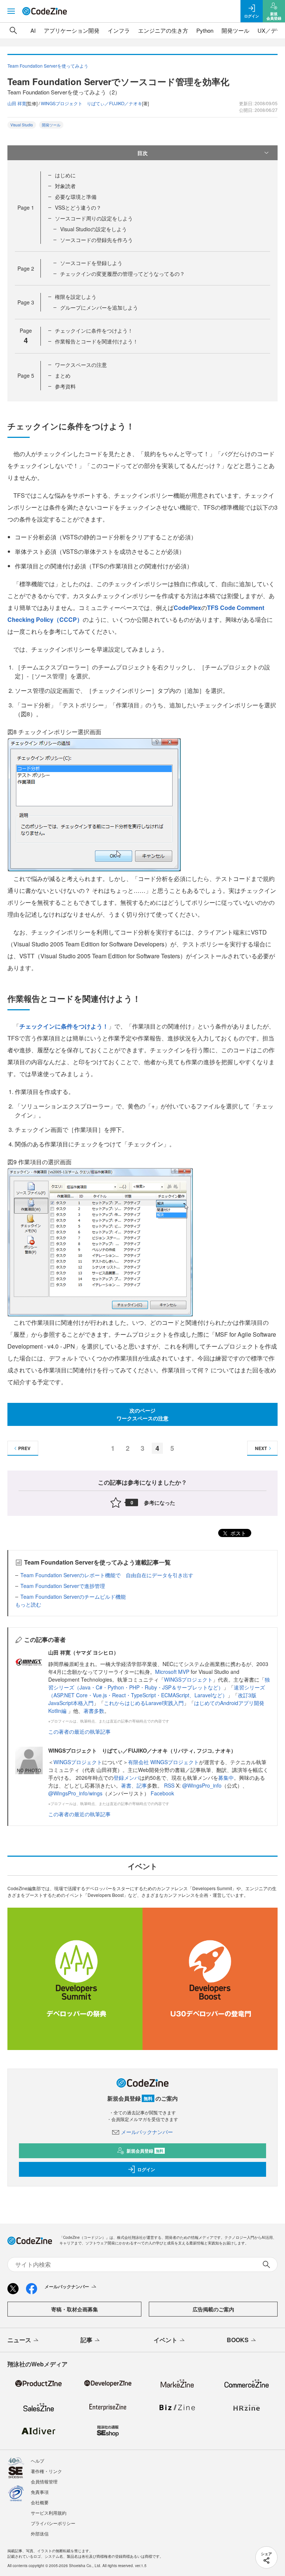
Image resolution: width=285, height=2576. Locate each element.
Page (26, 207)
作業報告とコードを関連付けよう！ (96, 341)
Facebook (162, 1793)
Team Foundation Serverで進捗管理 (63, 1586)
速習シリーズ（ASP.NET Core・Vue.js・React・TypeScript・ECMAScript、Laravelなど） (157, 1691)
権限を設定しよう (76, 297)
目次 (142, 153)
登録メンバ (127, 1778)
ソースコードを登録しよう (91, 263)
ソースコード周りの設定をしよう (94, 218)
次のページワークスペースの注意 (142, 1414)
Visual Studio (22, 125)
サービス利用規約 (49, 2513)
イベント (166, 2340)
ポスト (237, 1533)
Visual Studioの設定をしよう (94, 229)
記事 (142, 1785)
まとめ (63, 375)
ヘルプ (37, 2461)
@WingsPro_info (202, 1785)
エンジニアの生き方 (163, 30)
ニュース (19, 2340)
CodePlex (187, 608)
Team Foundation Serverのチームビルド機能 (73, 1597)
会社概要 (40, 2502)
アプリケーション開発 (72, 30)
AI (33, 30)
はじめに (65, 175)
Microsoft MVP (172, 1672)
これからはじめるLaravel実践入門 (144, 1703)
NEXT (261, 1448)
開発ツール (235, 30)
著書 (126, 1785)
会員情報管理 (44, 2481)
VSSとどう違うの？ (78, 207)
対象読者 (65, 186)
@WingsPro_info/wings (75, 1793)
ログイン (146, 2169)
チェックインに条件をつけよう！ (94, 330)
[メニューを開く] (11, 11)
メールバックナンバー (147, 2132)
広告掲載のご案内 (213, 2309)
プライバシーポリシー (53, 2523)
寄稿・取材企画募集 (75, 2309)
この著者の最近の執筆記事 (79, 1731)
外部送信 (40, 2533)
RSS (170, 1785)
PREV (24, 1448)
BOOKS (238, 2340)
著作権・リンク (46, 2471)
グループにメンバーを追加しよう (99, 307)
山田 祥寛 (17, 103)
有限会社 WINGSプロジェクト (163, 1762)
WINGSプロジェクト (188, 1679)
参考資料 (65, 386)
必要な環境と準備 (76, 197)
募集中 (226, 1778)
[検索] (13, 30)
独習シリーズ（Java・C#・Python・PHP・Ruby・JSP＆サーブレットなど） (159, 1683)
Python (205, 30)
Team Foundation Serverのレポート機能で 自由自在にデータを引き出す (107, 1575)
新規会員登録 (145, 2151)
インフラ (119, 30)
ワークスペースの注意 (81, 365)
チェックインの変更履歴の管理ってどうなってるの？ (122, 274)
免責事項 (40, 2492)
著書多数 (94, 1711)
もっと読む (28, 1604)
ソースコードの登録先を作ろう (96, 240)
